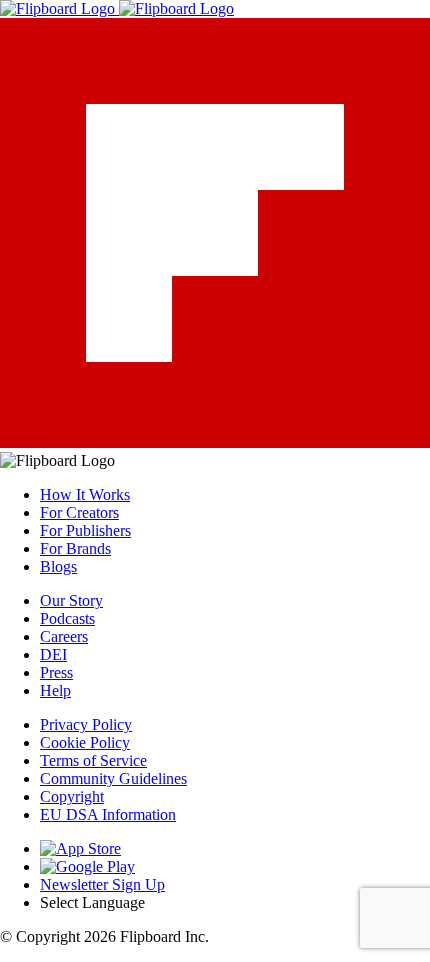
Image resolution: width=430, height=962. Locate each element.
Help (55, 690)
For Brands (75, 548)
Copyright (72, 796)
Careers (64, 636)
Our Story (71, 600)
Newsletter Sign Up (102, 884)
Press (56, 672)
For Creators (79, 512)
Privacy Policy (86, 724)
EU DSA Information (108, 814)
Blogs (58, 566)
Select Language (92, 902)
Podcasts (67, 618)
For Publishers (85, 530)
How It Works (85, 494)
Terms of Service (93, 760)
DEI (53, 654)
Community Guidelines (113, 778)
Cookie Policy (85, 742)
